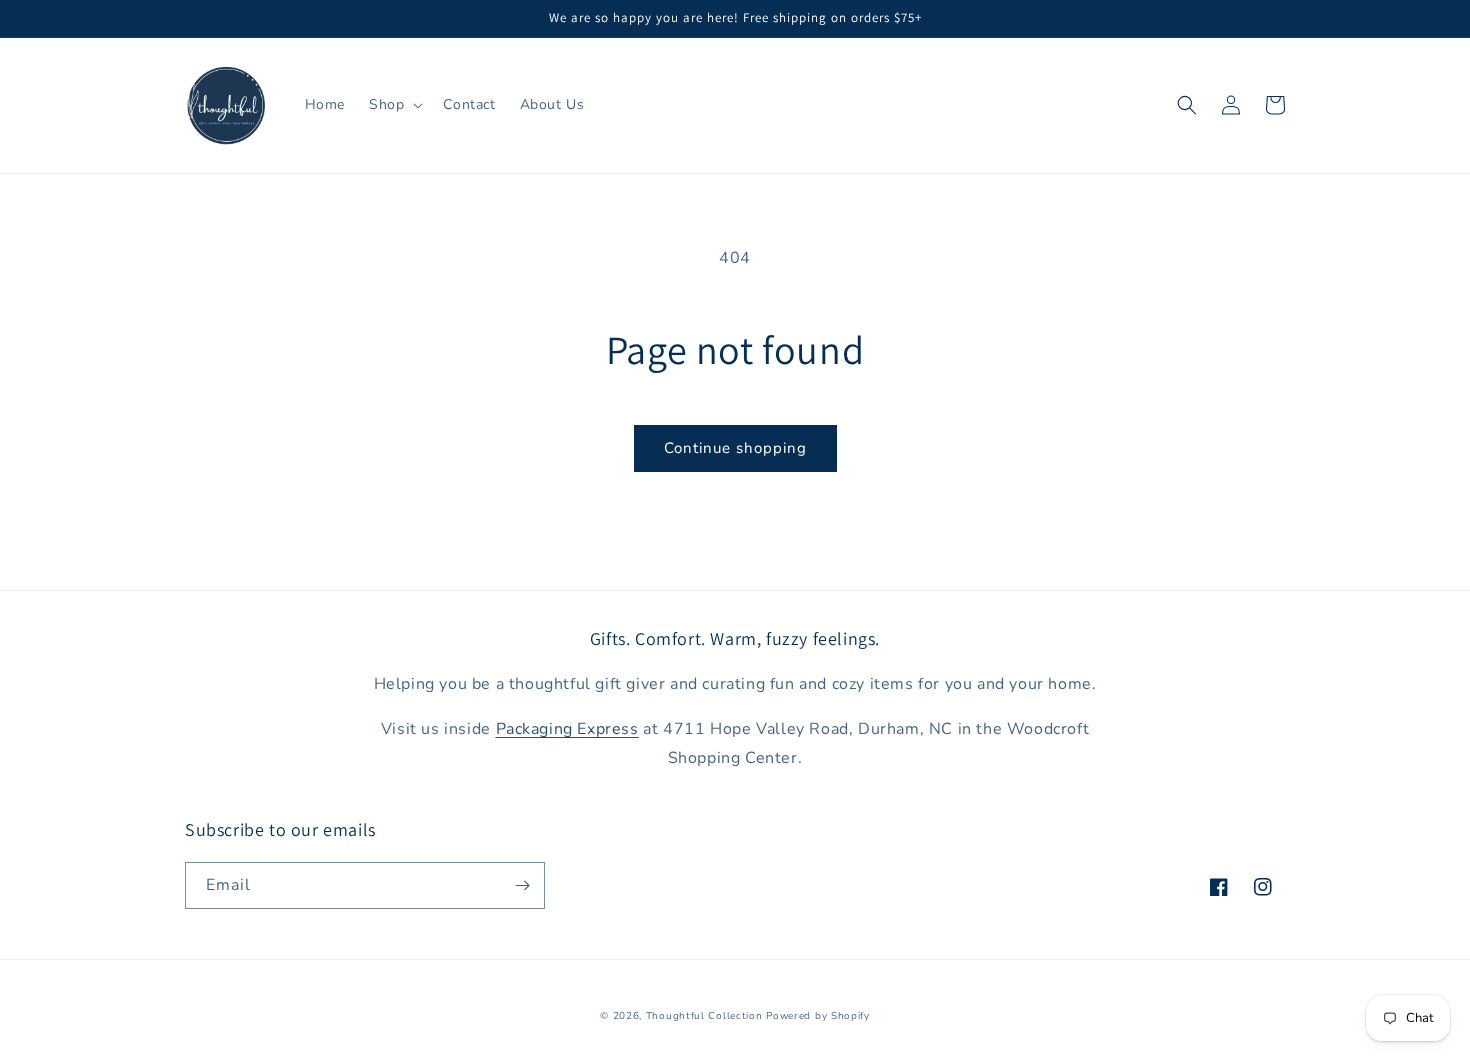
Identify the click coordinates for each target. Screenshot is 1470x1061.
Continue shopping (735, 448)
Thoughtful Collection (704, 1016)
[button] (394, 105)
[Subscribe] (522, 885)
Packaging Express (567, 729)
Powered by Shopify (818, 1016)
